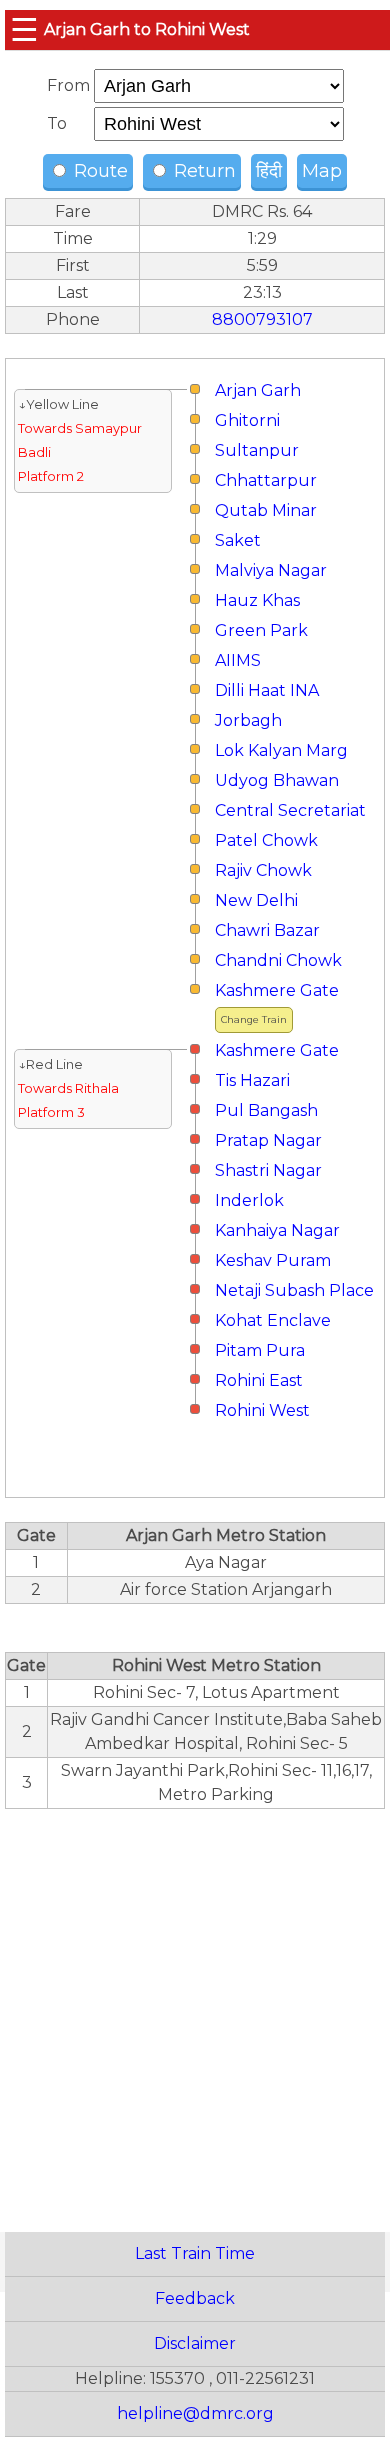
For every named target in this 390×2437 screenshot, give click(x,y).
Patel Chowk (266, 840)
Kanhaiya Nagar (277, 1230)
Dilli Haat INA (267, 690)
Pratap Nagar (268, 1140)
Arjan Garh (258, 390)
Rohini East (259, 1380)
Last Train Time (195, 2253)
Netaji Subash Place (294, 1290)
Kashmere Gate (277, 990)
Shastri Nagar (268, 1170)
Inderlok (249, 1200)
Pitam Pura (260, 1350)
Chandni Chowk (278, 960)
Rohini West (262, 1410)
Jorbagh (248, 720)
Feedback (195, 2298)
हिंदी (269, 171)
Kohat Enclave (273, 1320)
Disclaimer (195, 2343)
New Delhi (256, 900)
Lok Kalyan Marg (281, 750)
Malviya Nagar (271, 570)
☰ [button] (24, 29)
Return (202, 171)
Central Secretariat (290, 810)
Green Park (261, 630)
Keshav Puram (273, 1260)
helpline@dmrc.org (195, 2413)
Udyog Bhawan (277, 780)
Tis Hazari (252, 1080)
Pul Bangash (266, 1110)
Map (322, 171)
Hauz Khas (257, 600)
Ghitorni (247, 420)
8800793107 (262, 319)
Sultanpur (257, 450)
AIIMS (238, 660)
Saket (238, 540)
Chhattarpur (266, 480)
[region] (195, 2009)
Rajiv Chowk (263, 870)
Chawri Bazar (267, 930)
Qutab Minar (266, 510)
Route (98, 171)
